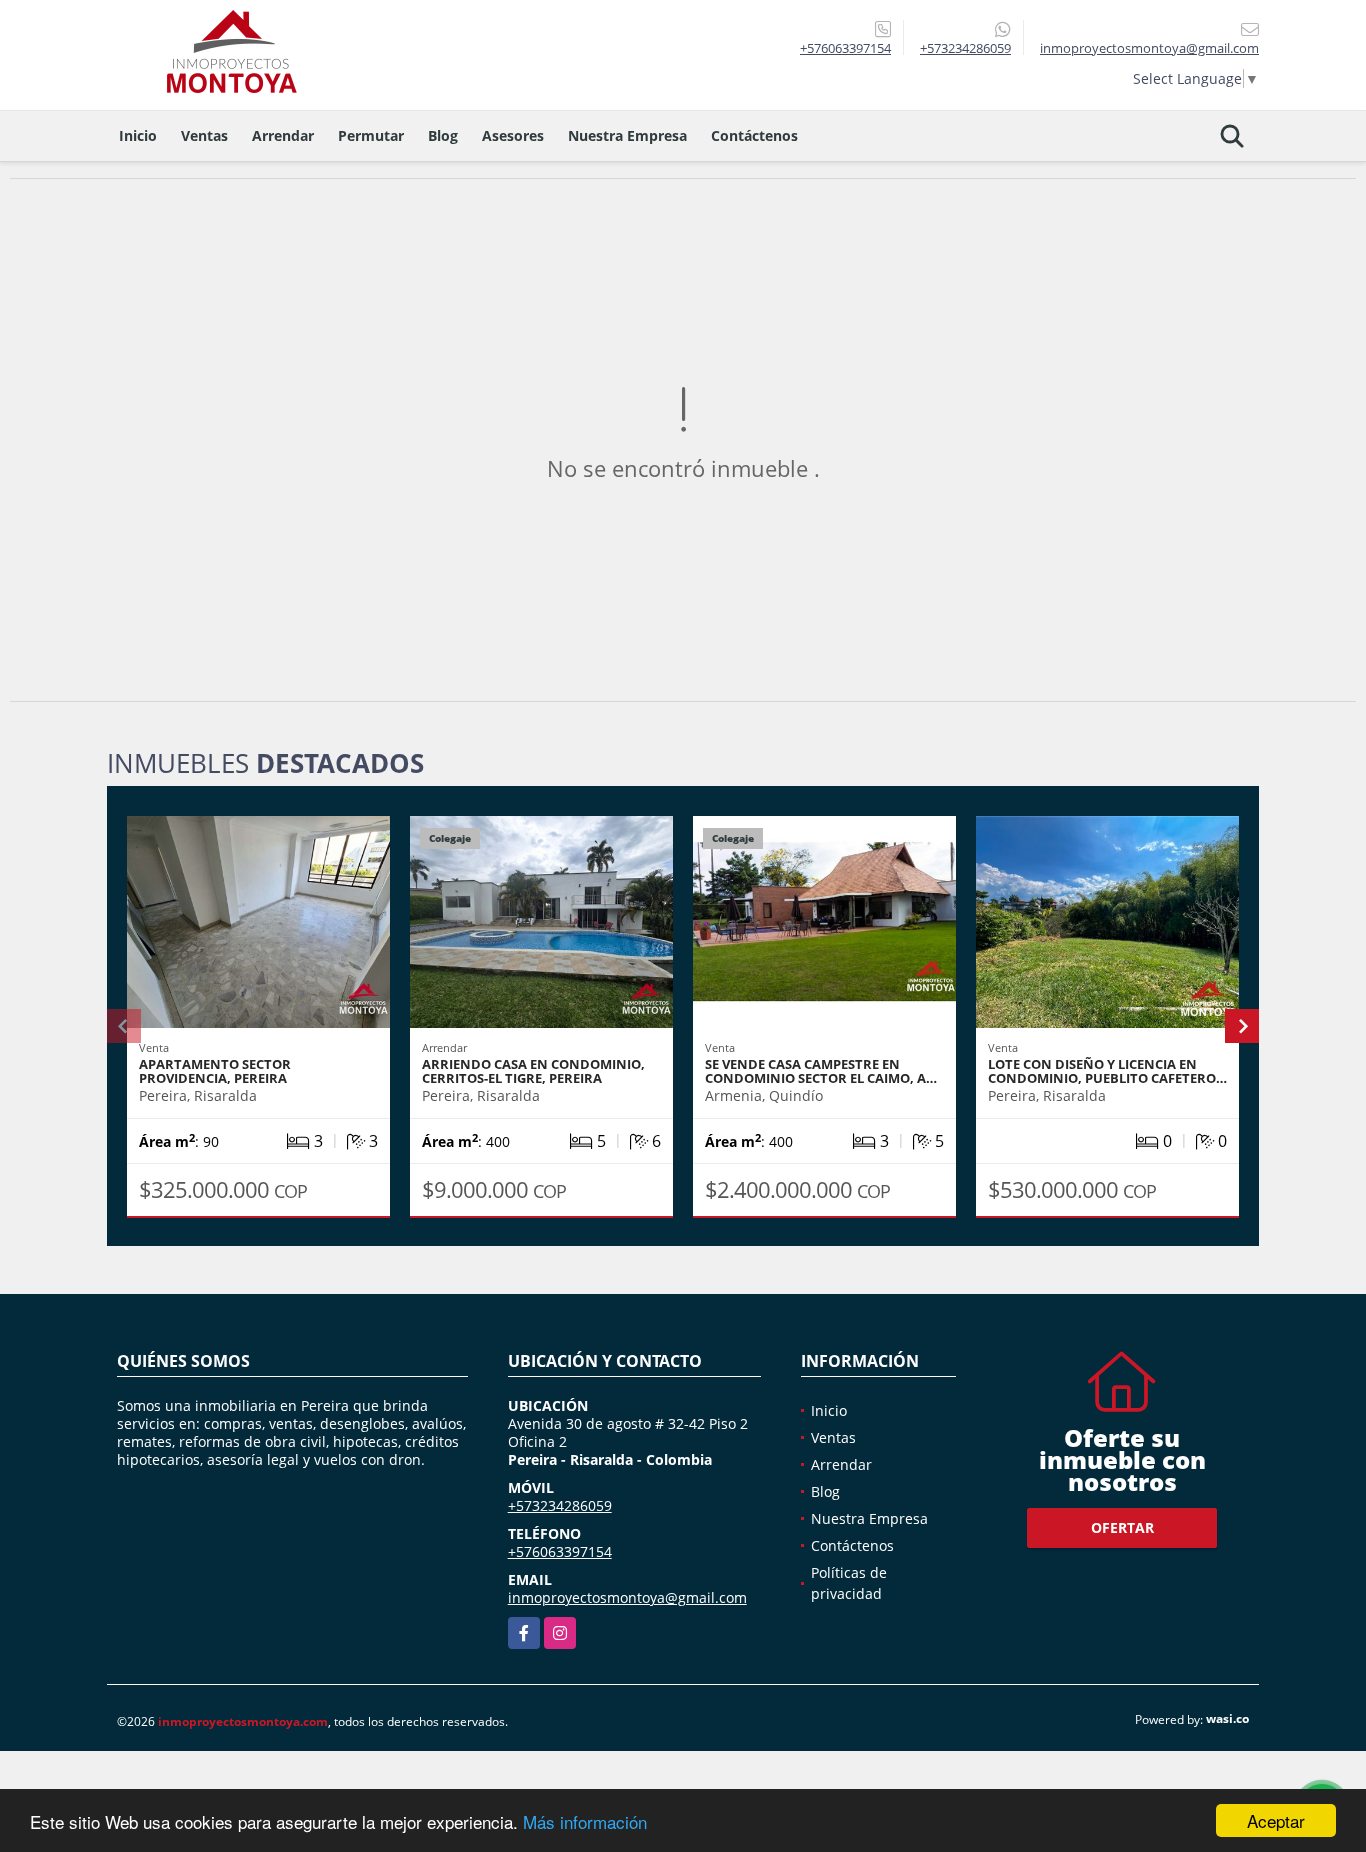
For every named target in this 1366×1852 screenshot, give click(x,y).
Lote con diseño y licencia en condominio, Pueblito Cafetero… (1107, 1071)
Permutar (371, 135)
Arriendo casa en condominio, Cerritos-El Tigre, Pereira (533, 1071)
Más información (585, 1821)
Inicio (138, 135)
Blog (443, 135)
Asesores (513, 135)
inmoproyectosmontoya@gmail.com (627, 1597)
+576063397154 (845, 48)
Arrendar (283, 135)
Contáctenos (754, 135)
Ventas (204, 135)
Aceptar (1276, 1820)
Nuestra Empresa (627, 135)
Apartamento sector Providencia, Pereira (215, 1071)
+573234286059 (965, 48)
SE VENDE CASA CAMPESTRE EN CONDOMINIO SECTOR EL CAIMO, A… (821, 1071)
